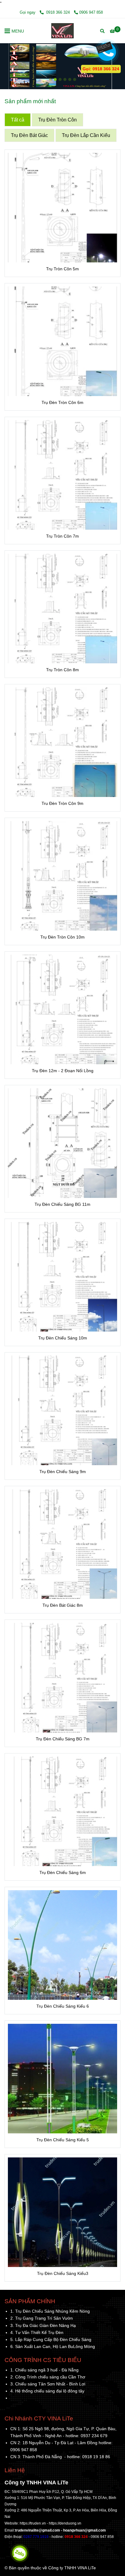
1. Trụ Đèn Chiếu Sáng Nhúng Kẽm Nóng (50, 2311)
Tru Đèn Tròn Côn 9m (62, 803)
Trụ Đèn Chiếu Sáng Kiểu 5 (63, 2140)
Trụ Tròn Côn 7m (62, 536)
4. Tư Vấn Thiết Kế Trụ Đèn (37, 2332)
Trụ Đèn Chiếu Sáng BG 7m (63, 1739)
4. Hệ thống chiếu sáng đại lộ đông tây (47, 2391)
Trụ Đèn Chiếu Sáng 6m (63, 1872)
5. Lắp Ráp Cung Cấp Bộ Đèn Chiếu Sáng (51, 2339)
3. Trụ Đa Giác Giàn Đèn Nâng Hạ (43, 2325)
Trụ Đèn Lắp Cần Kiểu (86, 135)
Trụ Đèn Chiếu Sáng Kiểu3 (63, 2273)
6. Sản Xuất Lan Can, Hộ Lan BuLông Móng (53, 2346)
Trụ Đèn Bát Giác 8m (63, 1605)
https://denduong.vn (65, 2523)
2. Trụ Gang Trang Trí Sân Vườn (42, 2318)
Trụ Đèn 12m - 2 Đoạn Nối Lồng (63, 1071)
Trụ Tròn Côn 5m (62, 269)
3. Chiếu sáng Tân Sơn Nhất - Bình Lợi (48, 2384)
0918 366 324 (58, 12)
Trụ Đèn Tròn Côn (57, 120)
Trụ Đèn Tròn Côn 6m (62, 402)
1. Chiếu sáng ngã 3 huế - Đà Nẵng (44, 2370)
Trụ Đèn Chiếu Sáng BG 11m (62, 1204)
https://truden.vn (33, 2523)
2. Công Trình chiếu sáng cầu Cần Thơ (48, 2377)
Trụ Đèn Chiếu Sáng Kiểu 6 (63, 2006)
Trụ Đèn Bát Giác (29, 135)
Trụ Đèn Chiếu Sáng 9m (63, 1472)
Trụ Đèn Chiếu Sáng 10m (63, 1338)
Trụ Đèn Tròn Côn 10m (62, 937)
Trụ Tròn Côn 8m (62, 670)
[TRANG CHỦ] (62, 31)
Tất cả (18, 120)
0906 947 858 (91, 12)
